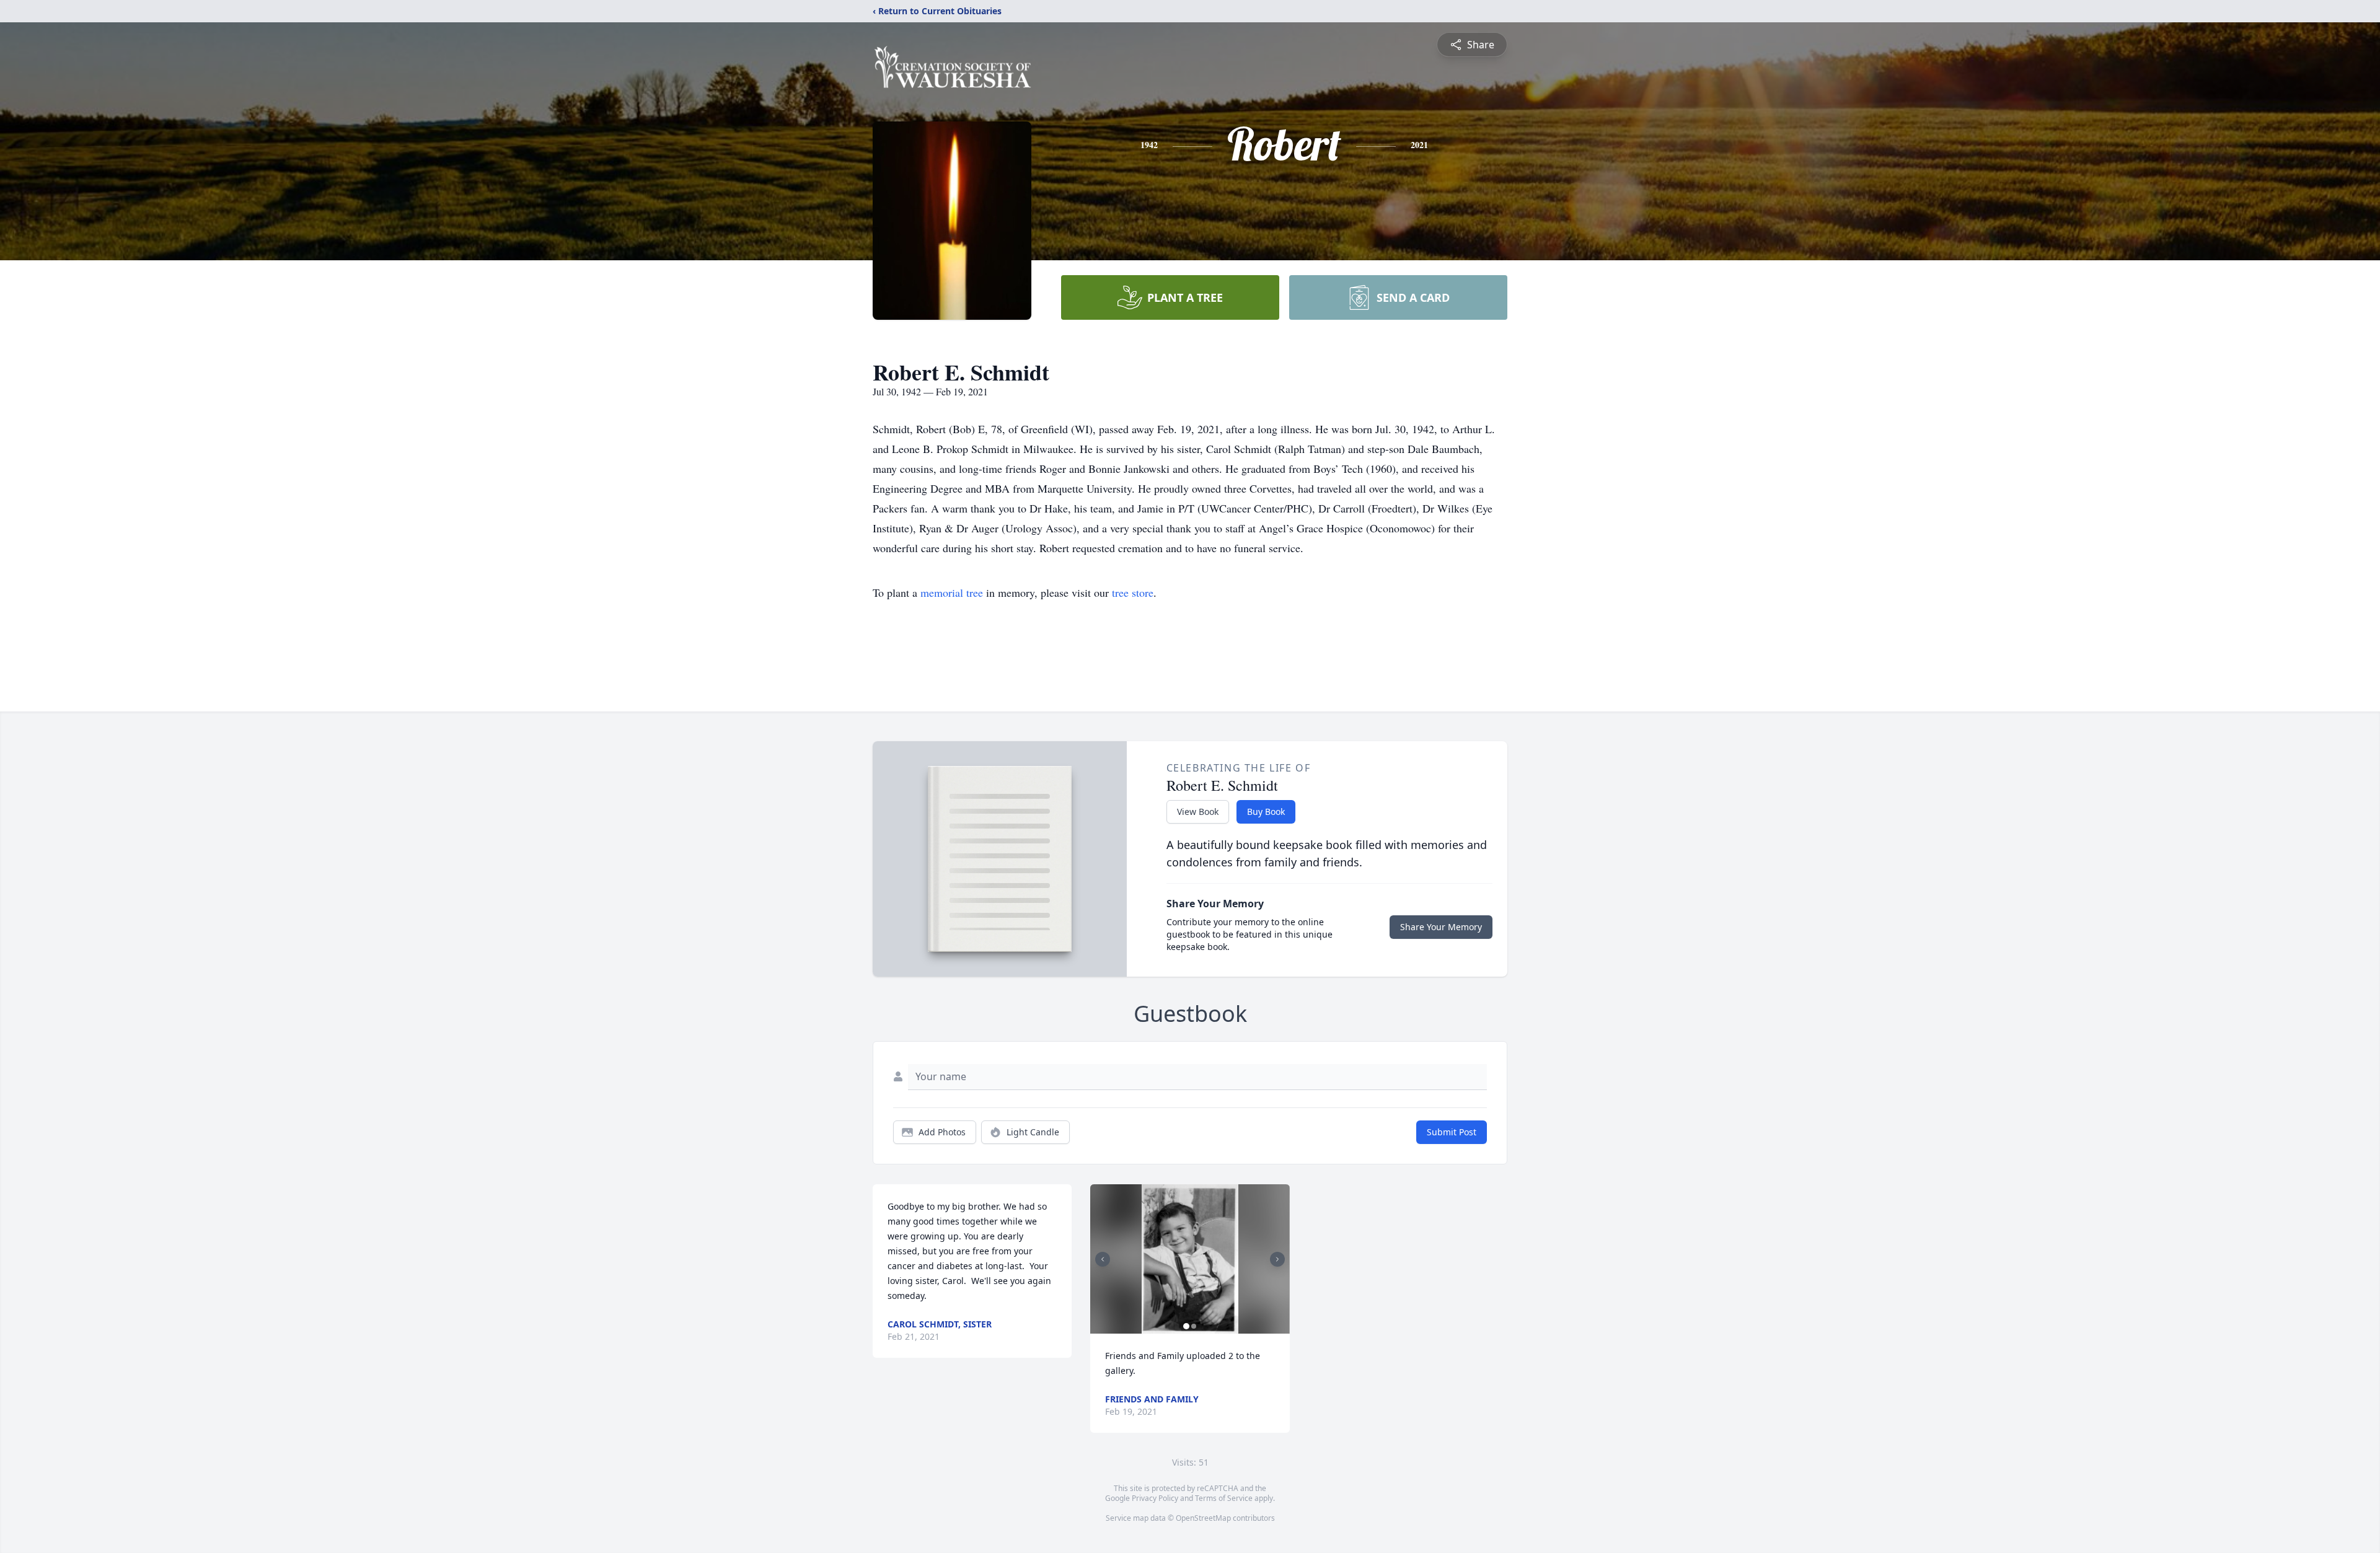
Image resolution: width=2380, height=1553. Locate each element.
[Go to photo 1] (1186, 1326)
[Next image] (1277, 1259)
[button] (1190, 1259)
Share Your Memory (1441, 927)
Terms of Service (1224, 1498)
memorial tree (952, 592)
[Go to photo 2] (1194, 1326)
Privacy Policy (1155, 1498)
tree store (1133, 592)
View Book (1198, 812)
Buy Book (1266, 812)
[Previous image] (1103, 1259)
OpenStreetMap (1203, 1518)
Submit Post (1452, 1132)
